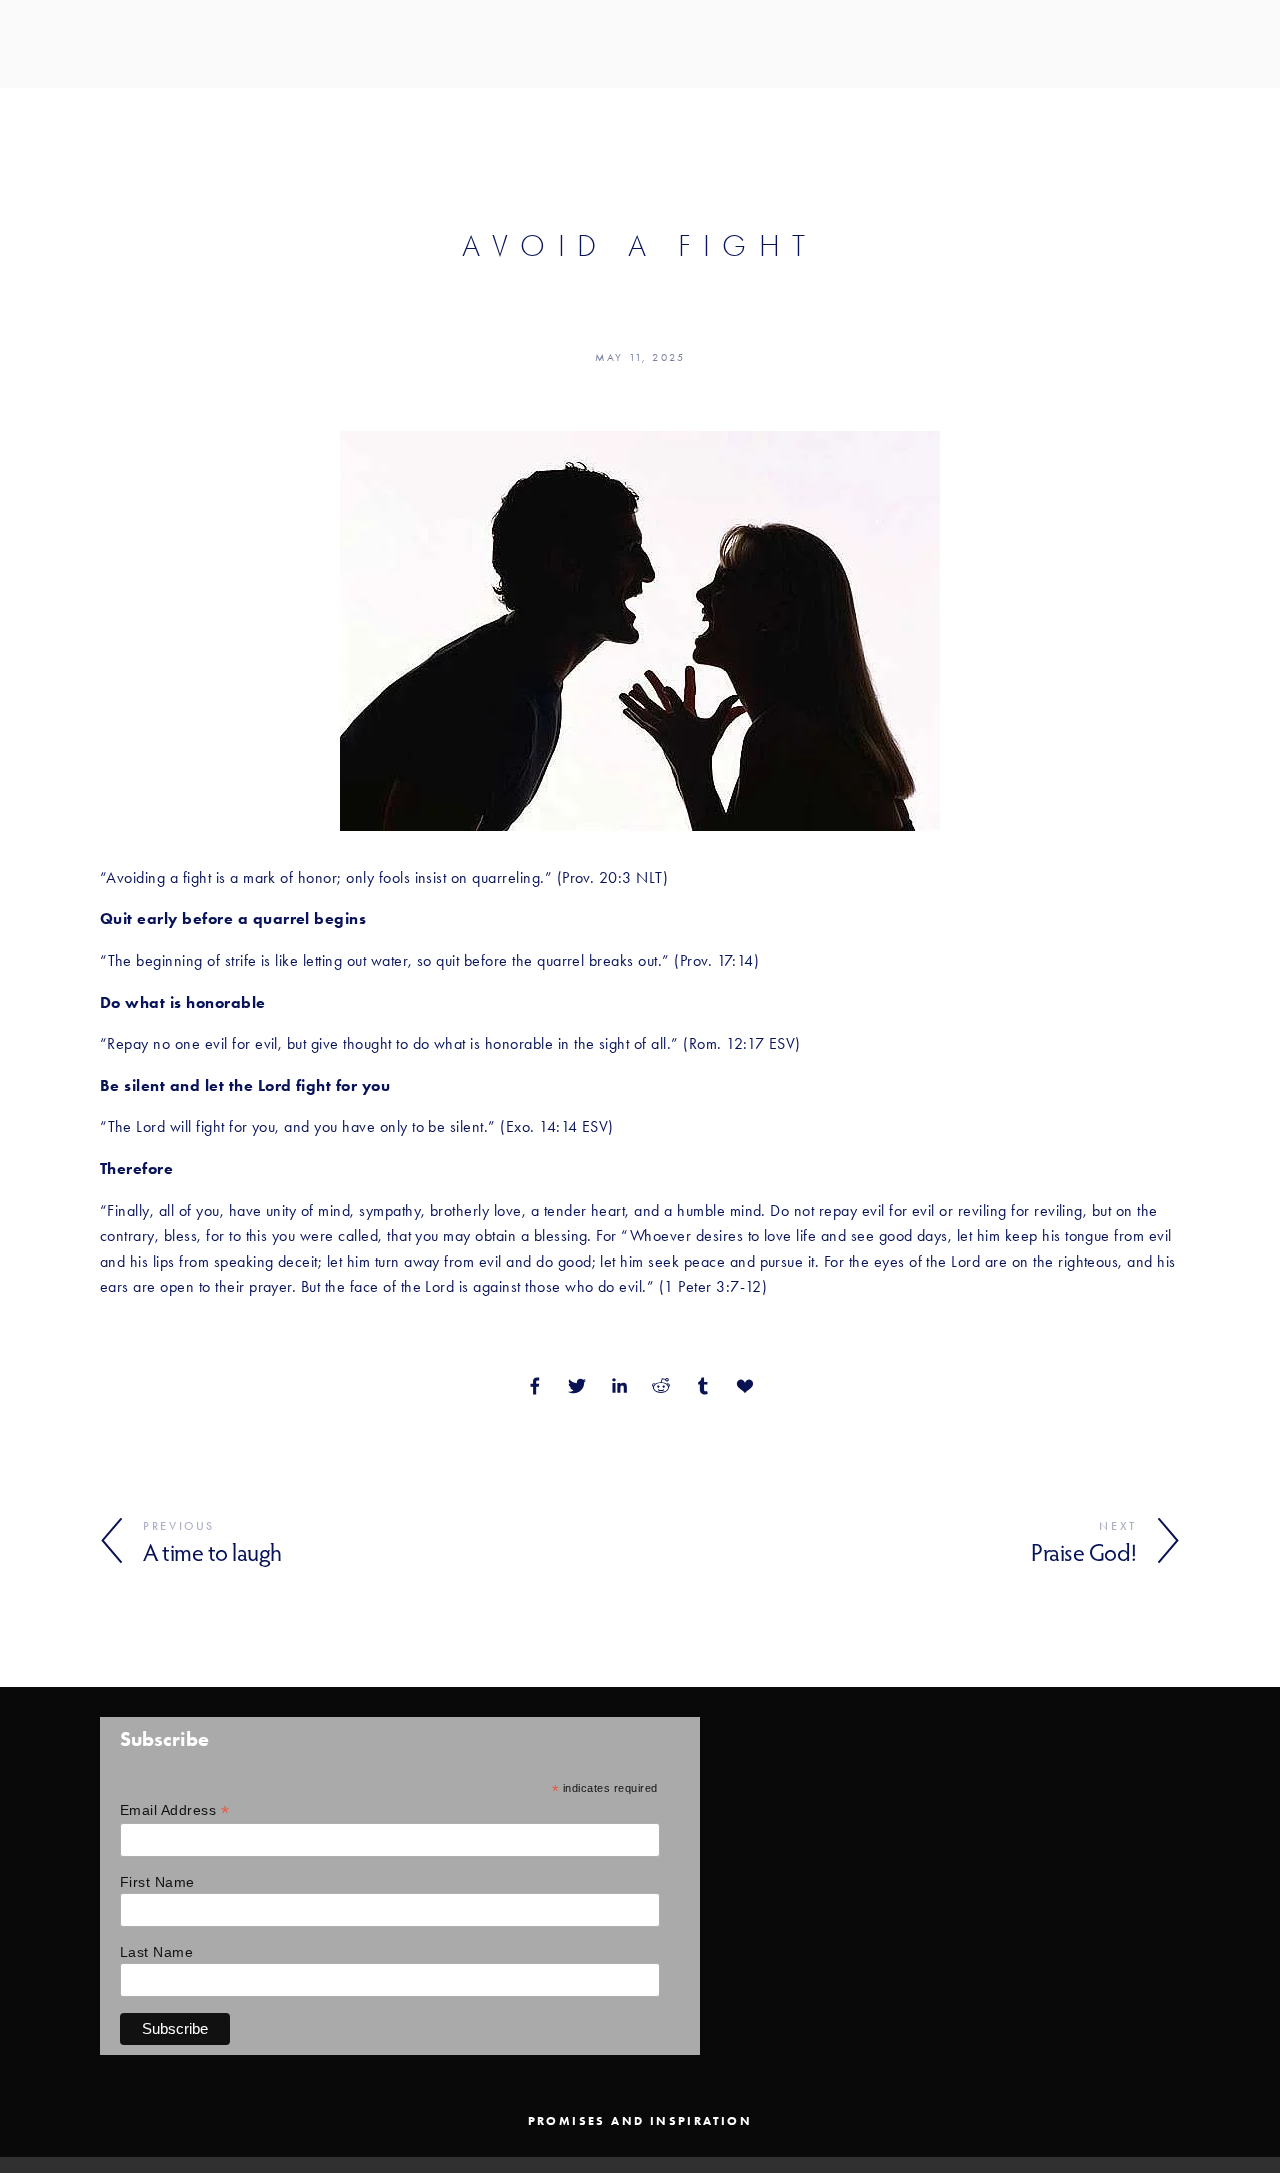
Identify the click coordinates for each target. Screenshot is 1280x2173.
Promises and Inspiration (640, 2121)
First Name (157, 1882)
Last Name (156, 1952)
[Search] (107, 43)
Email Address (174, 1810)
